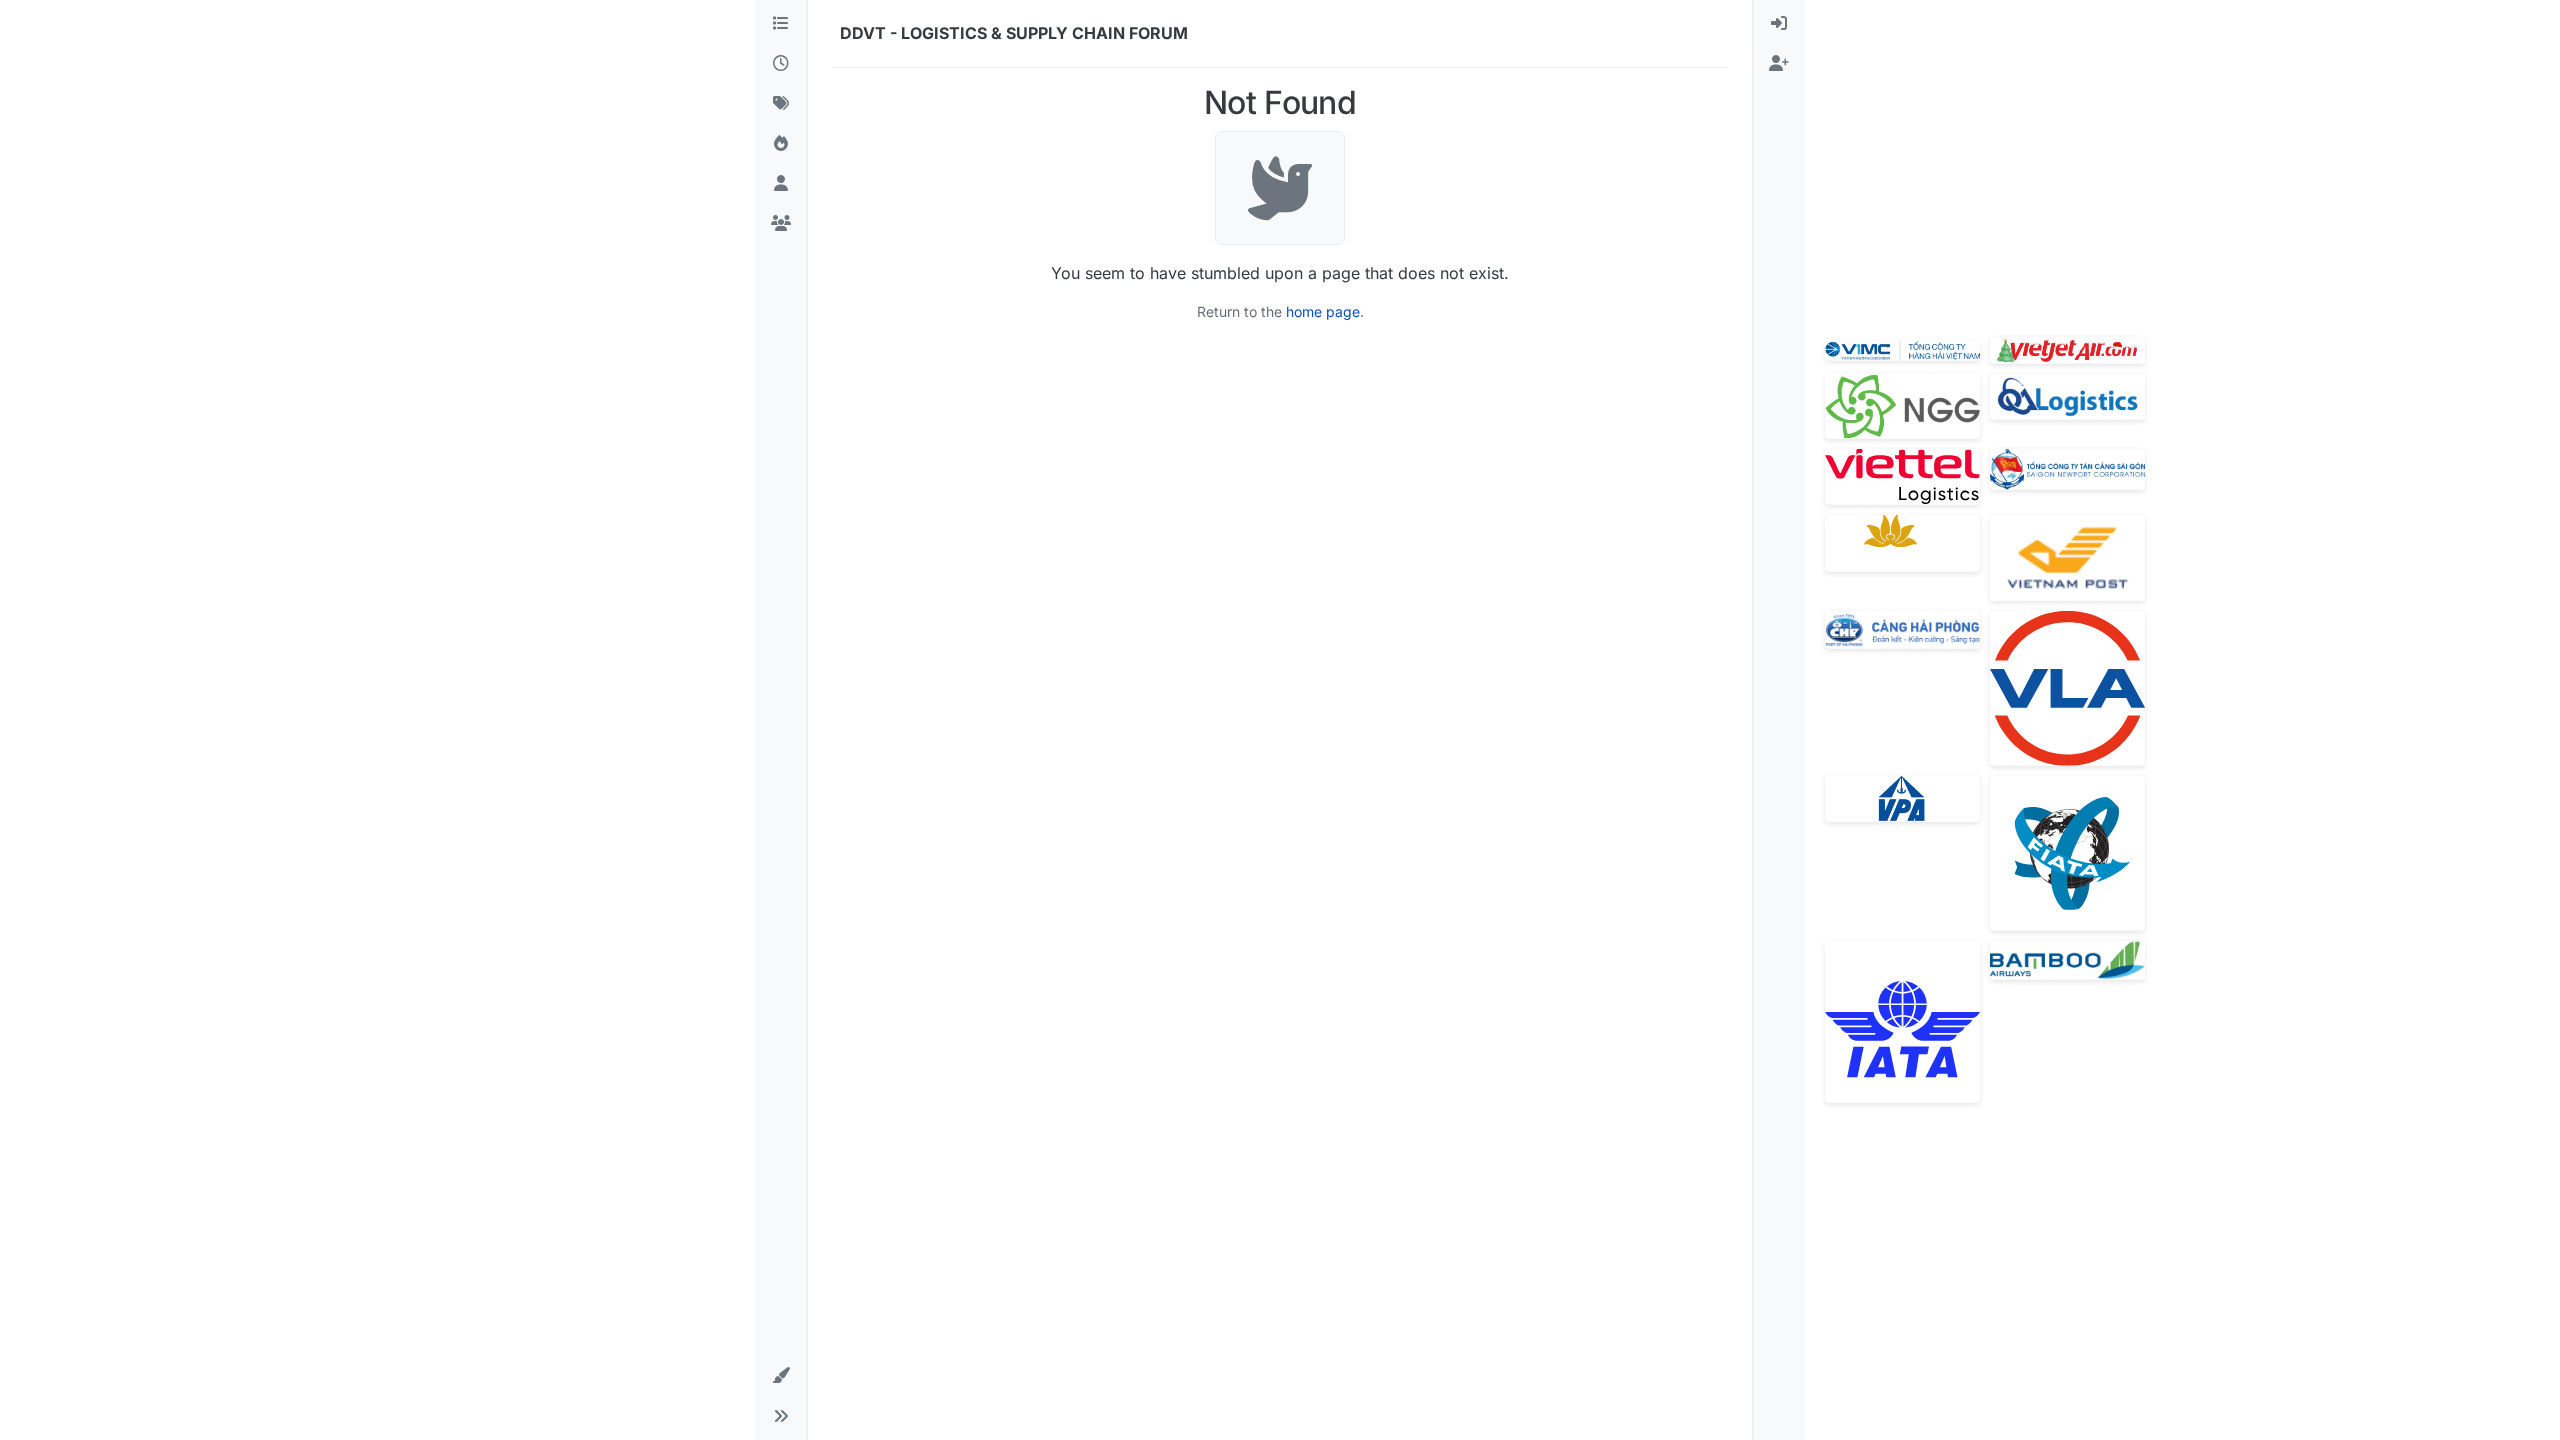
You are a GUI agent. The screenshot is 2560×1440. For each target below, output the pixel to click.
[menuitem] (1779, 24)
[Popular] (781, 144)
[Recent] (781, 64)
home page (1323, 311)
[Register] (1779, 64)
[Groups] (781, 224)
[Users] (781, 184)
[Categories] (781, 24)
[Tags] (781, 104)
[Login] (1779, 24)
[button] (781, 1376)
